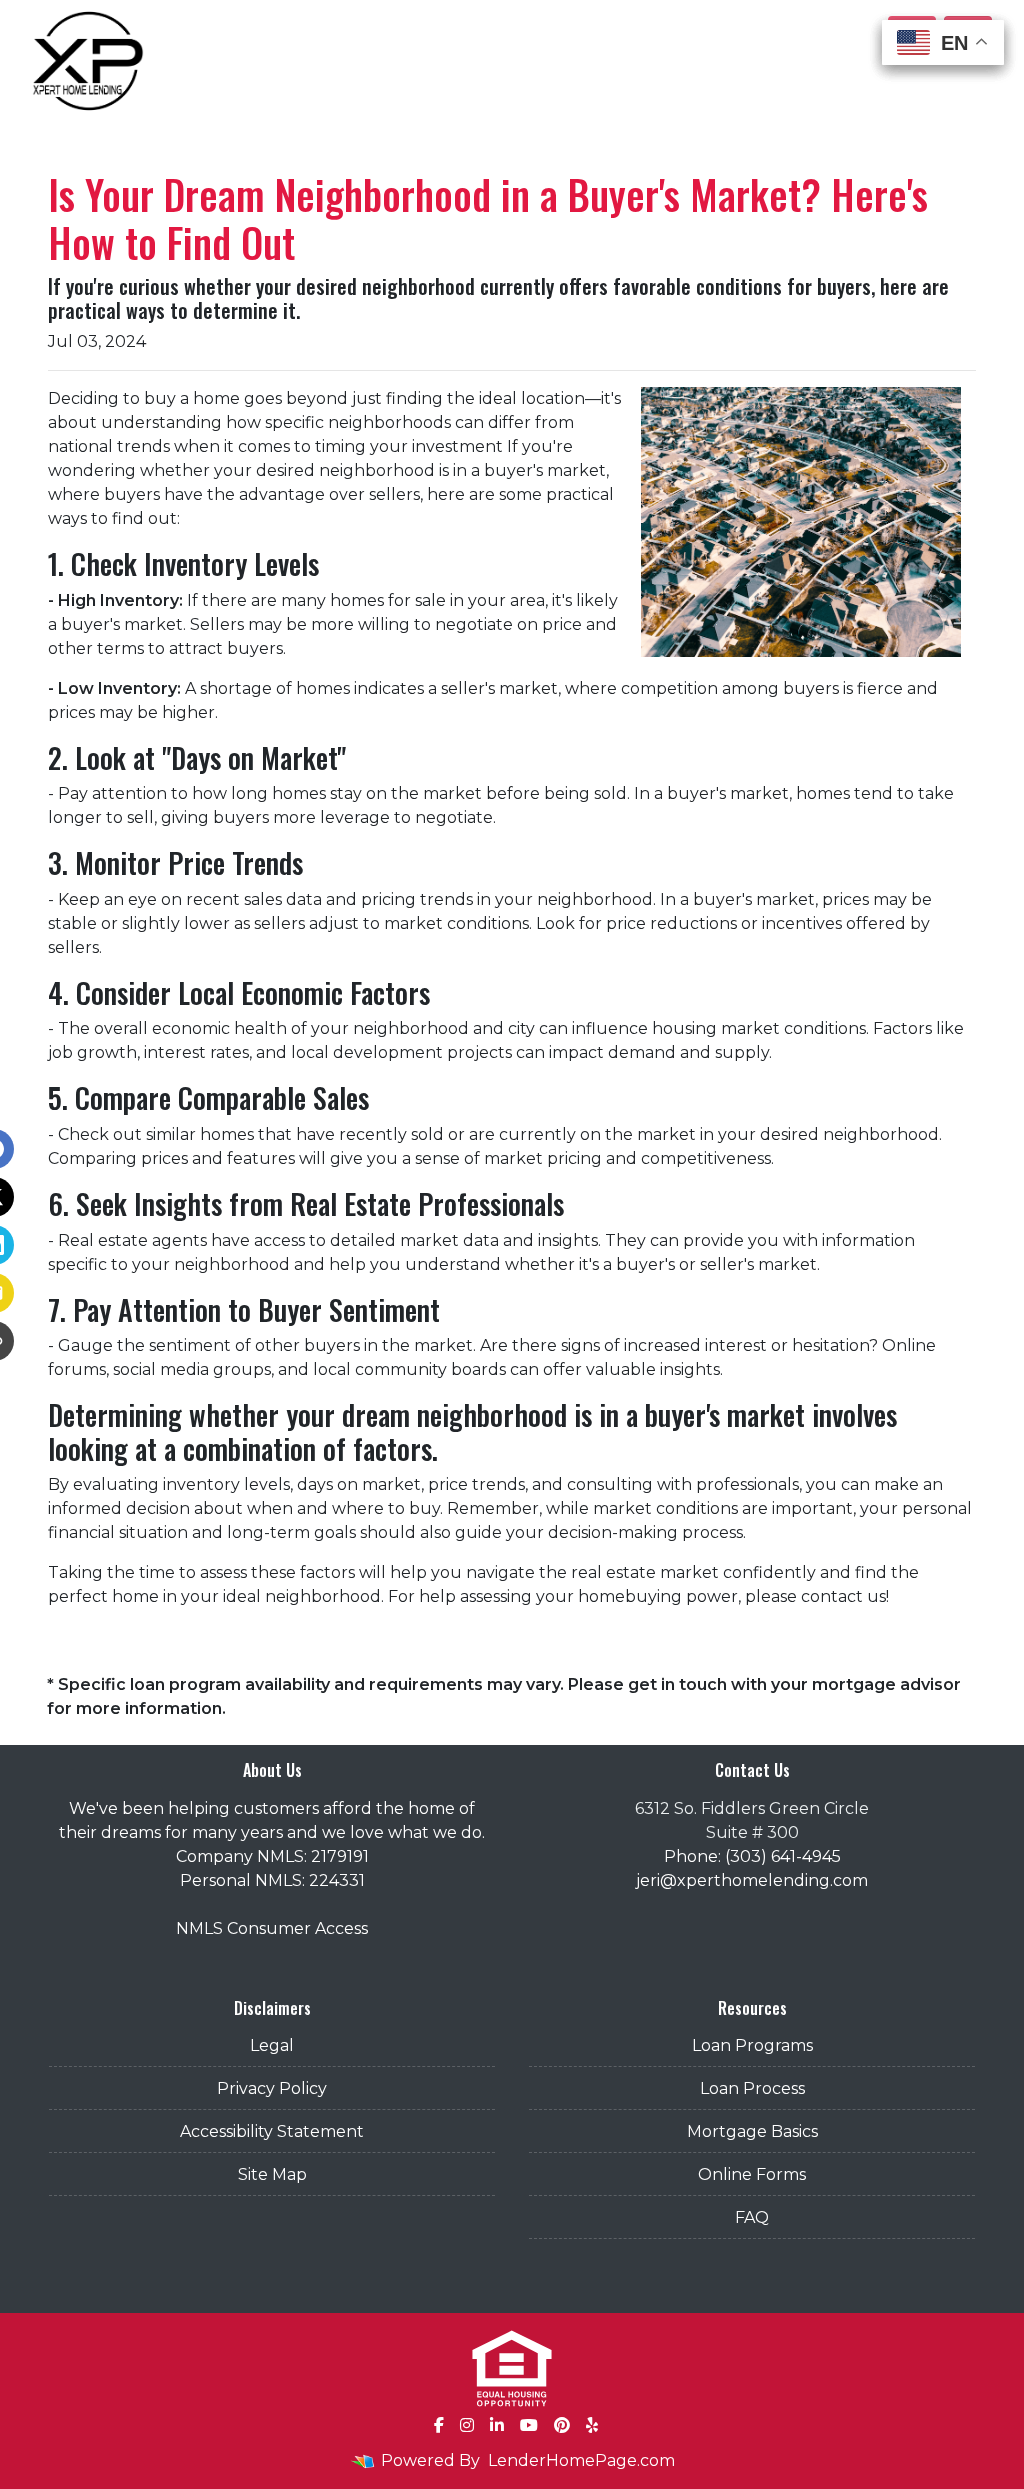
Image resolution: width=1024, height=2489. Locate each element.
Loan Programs (752, 2045)
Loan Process (752, 2088)
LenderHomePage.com (581, 2460)
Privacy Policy (272, 2088)
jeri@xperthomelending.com (752, 1880)
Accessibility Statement (272, 2131)
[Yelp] (592, 2425)
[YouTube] (529, 2425)
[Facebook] (439, 2425)
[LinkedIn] (497, 2425)
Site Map (272, 2174)
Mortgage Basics (752, 2131)
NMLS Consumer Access (272, 1928)
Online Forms (752, 2174)
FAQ (752, 2217)
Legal (272, 2045)
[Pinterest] (562, 2425)
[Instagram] (467, 2425)
